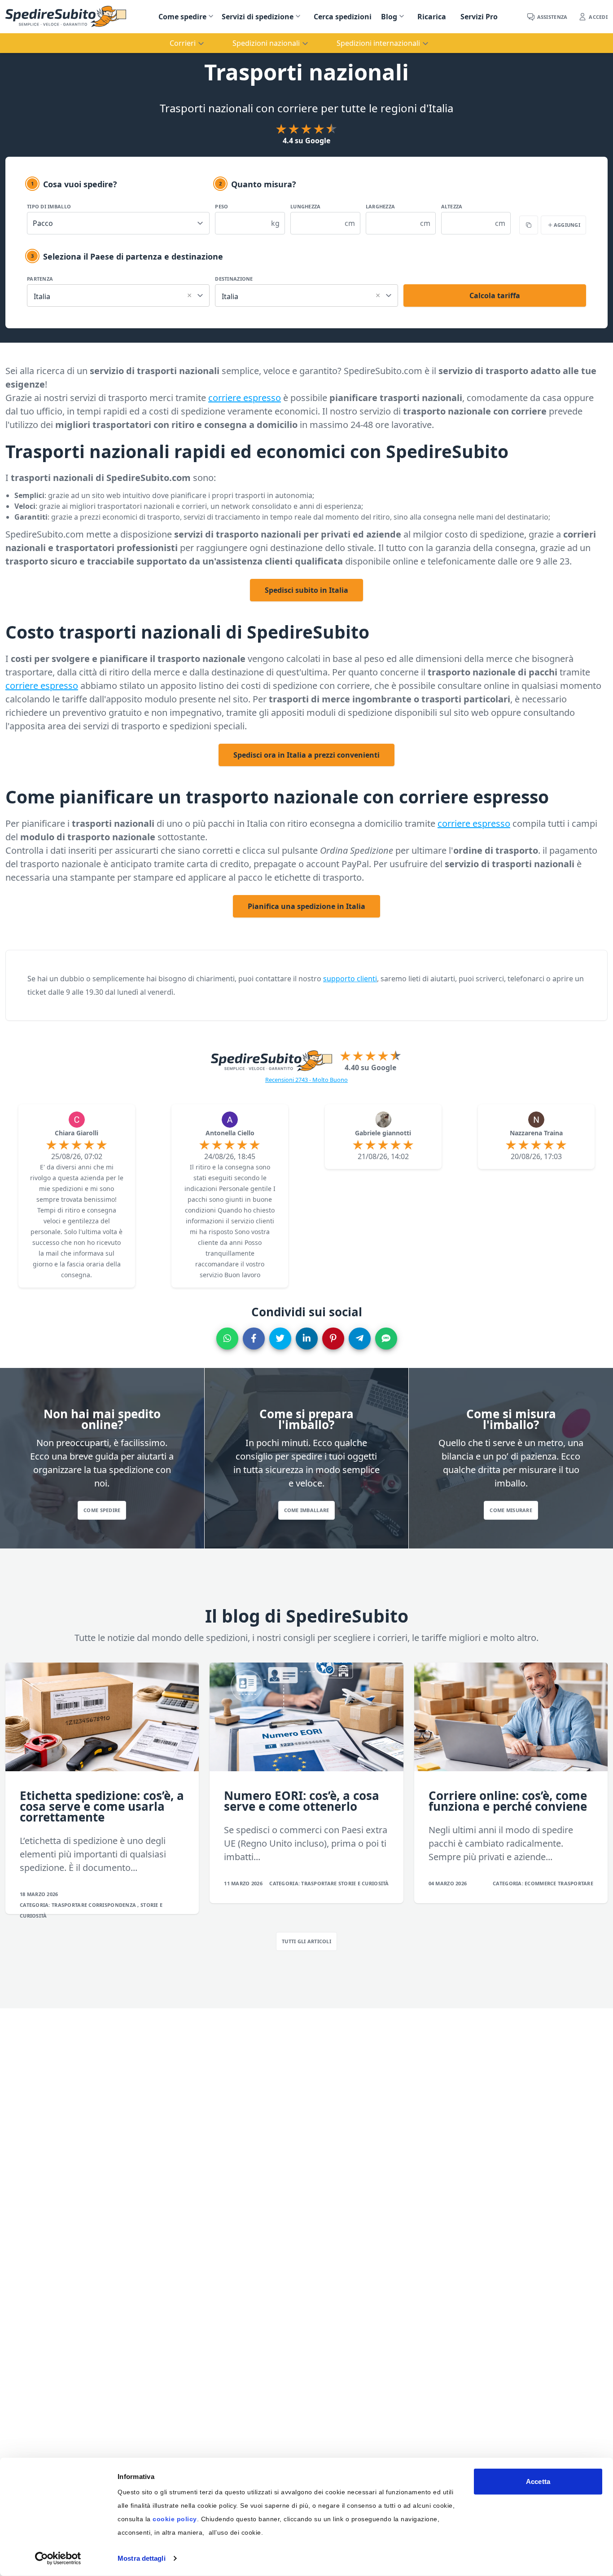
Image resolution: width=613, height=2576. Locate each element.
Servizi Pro (479, 17)
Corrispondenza (113, 1905)
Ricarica (432, 17)
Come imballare (307, 1510)
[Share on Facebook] (254, 1339)
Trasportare (70, 1905)
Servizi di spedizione (258, 17)
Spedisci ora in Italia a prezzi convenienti (306, 755)
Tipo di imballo (49, 206)
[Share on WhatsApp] (227, 1339)
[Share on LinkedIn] (307, 1339)
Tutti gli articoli (306, 1941)
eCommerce (541, 1883)
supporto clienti (350, 979)
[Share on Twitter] (280, 1339)
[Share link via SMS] (386, 1339)
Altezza (452, 206)
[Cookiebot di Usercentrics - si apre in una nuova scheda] (58, 2558)
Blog (389, 17)
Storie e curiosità (364, 1883)
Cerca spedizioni (343, 17)
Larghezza (380, 206)
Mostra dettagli (142, 2558)
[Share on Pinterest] (333, 1339)
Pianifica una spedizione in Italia (306, 906)
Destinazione (234, 279)
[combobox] (118, 294)
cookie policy (175, 2519)
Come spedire (182, 17)
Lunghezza (305, 206)
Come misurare (511, 1510)
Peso (221, 206)
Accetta (538, 2481)
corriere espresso (245, 398)
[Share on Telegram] (360, 1339)
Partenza (40, 279)
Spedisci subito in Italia (306, 590)
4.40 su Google (370, 1067)
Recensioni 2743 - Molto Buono (306, 1080)
